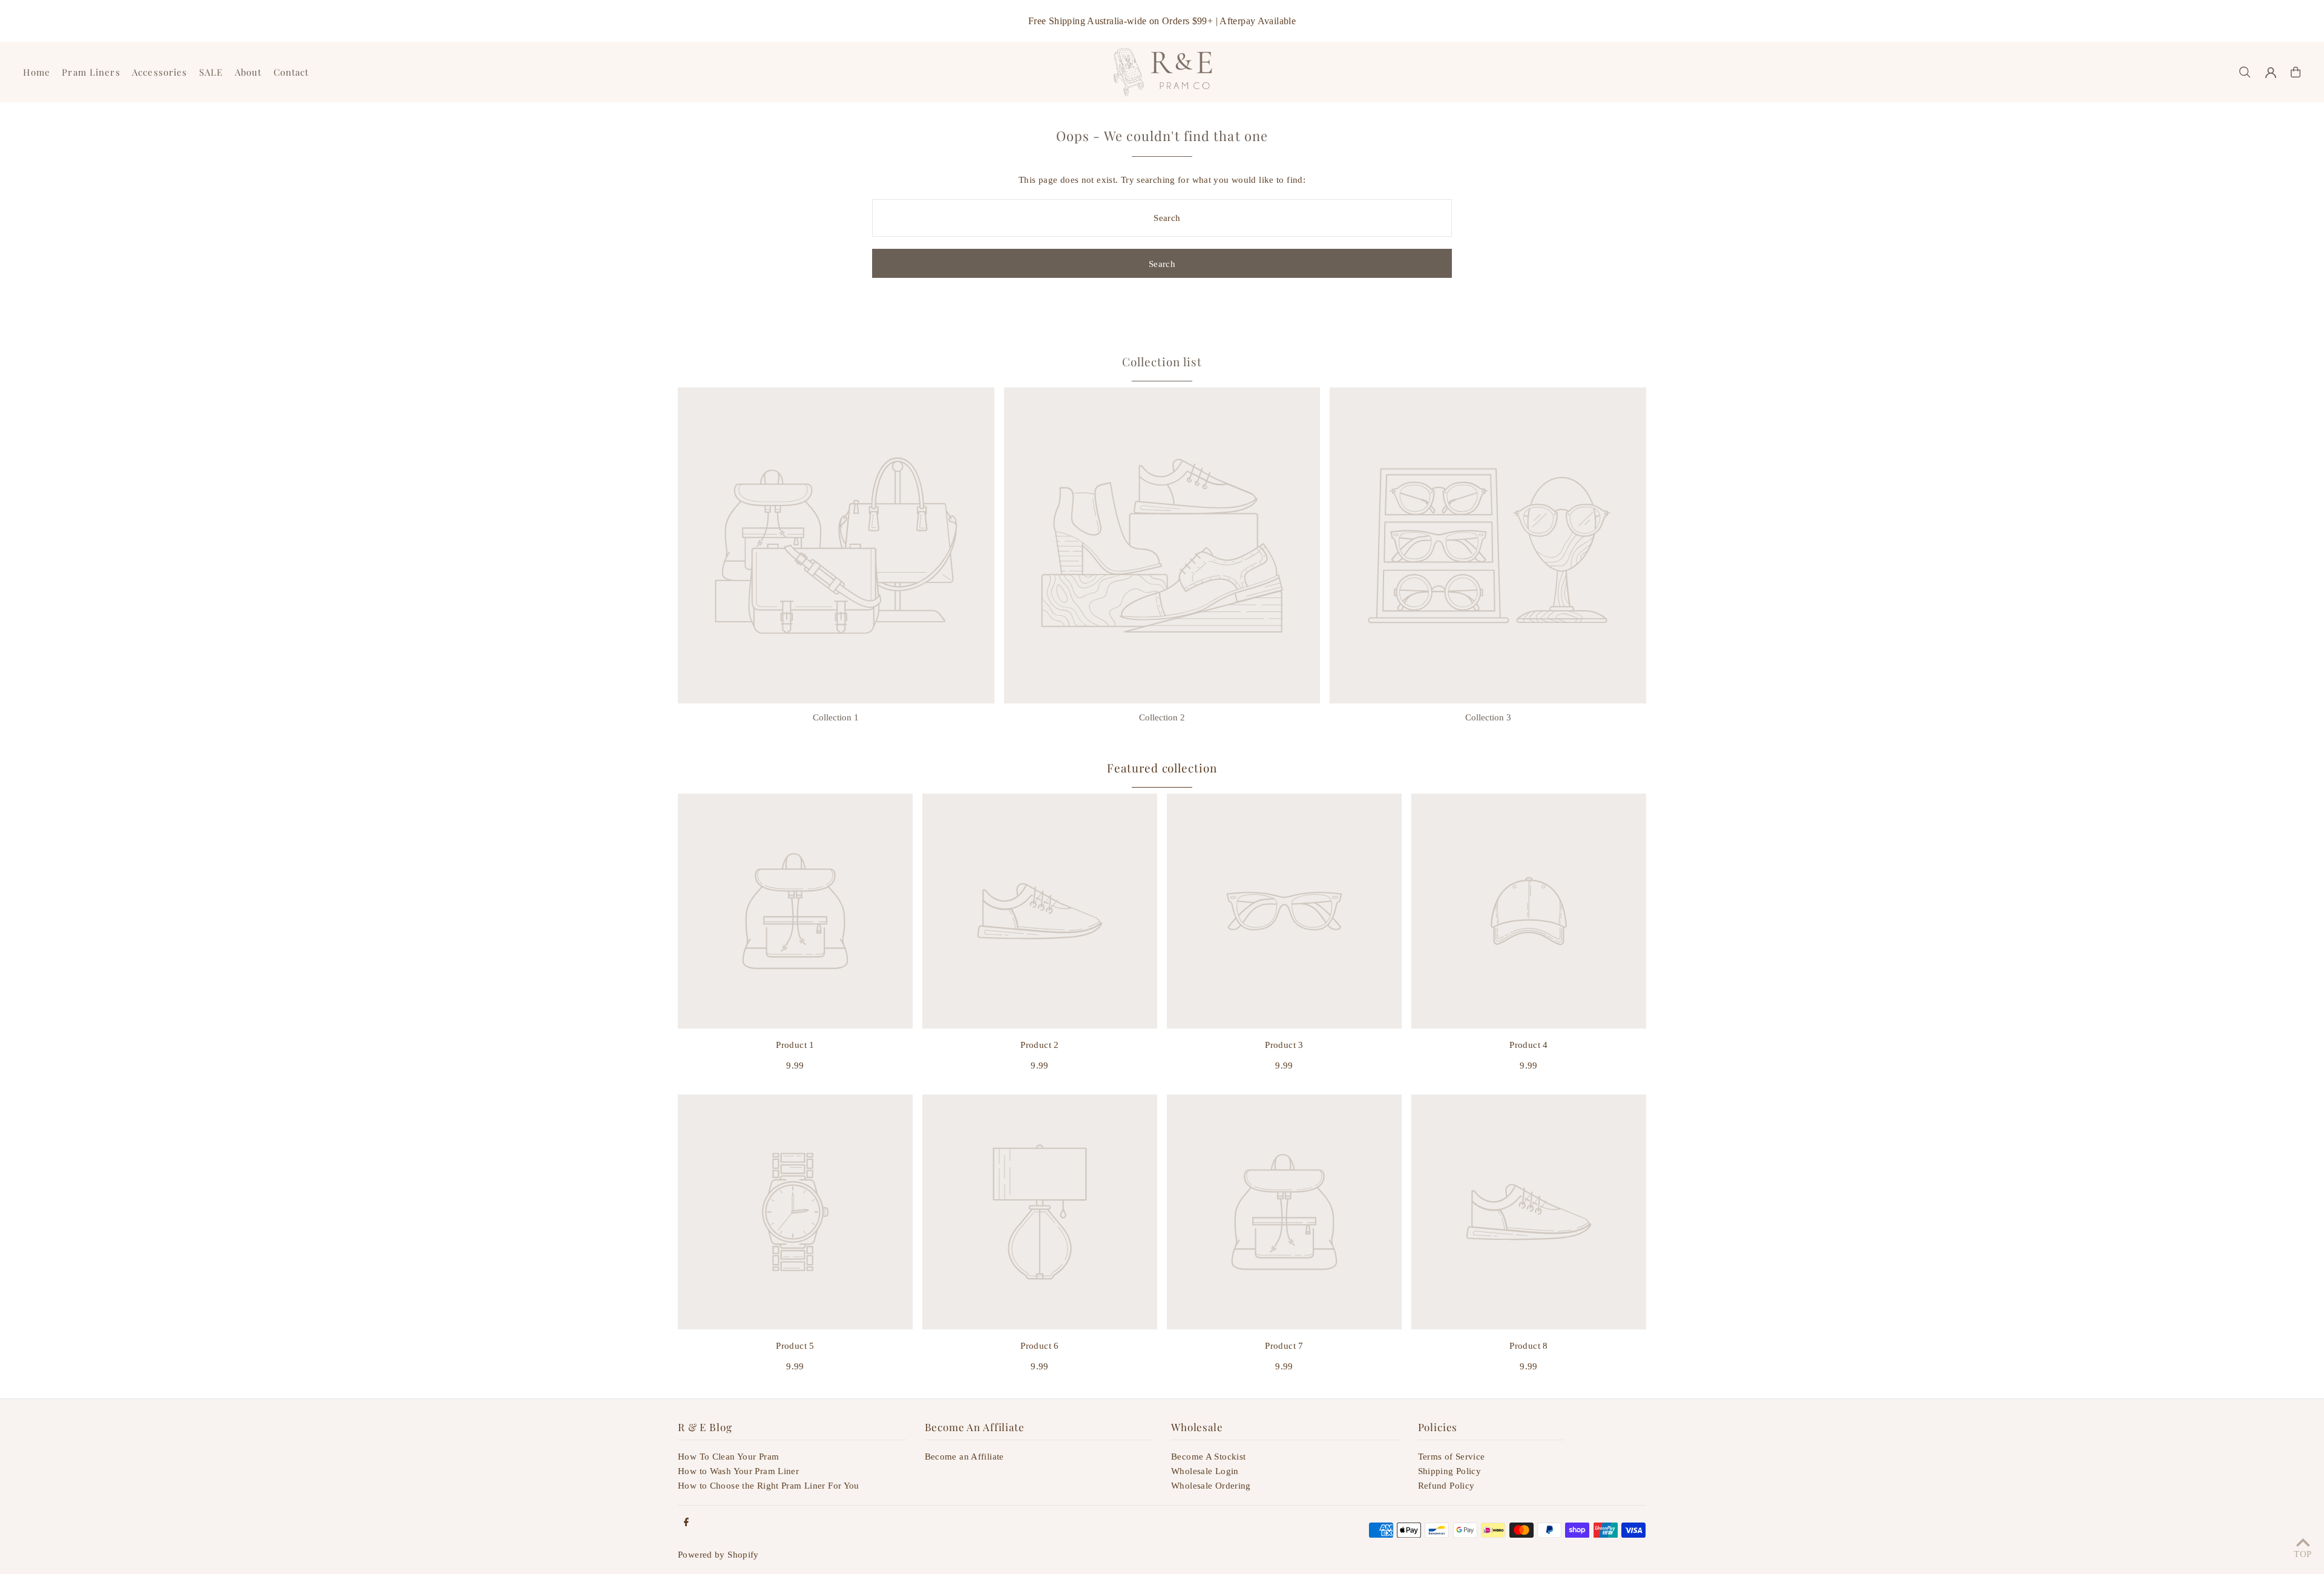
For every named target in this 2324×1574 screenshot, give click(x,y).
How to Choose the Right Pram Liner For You (769, 1486)
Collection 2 (1162, 717)
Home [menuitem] (37, 72)
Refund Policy (1446, 1486)
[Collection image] (836, 546)
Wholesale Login (1205, 1471)
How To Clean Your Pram (728, 1457)
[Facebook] (686, 1523)
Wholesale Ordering (1211, 1486)
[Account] (2271, 73)
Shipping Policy (1450, 1471)
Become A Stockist (1208, 1457)
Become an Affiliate (964, 1457)
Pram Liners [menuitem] (91, 72)
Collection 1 (836, 717)
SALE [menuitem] (211, 72)
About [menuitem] (248, 72)
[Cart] (2296, 72)
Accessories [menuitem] (159, 72)
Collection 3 (1488, 717)
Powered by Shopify (718, 1555)
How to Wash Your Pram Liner (738, 1471)
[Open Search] (2245, 72)
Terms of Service (1452, 1457)
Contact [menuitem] (291, 72)
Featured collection (1162, 768)
